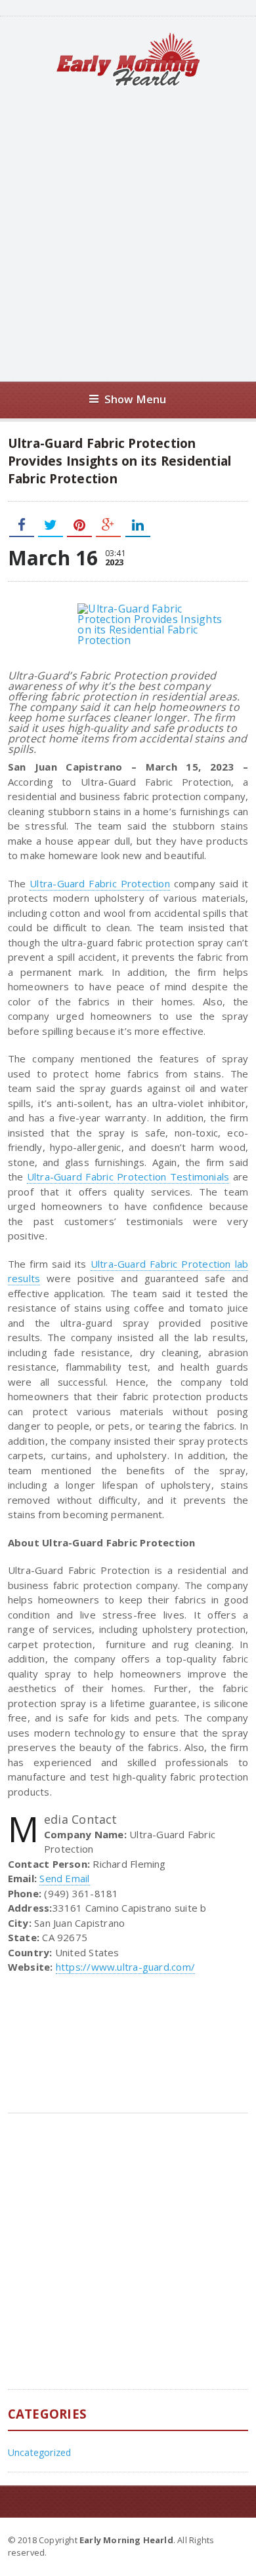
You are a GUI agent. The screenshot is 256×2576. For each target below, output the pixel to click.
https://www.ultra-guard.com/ (125, 1967)
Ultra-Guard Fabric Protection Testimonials (128, 1177)
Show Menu (136, 399)
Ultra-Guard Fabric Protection (100, 883)
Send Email (64, 1878)
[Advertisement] (128, 234)
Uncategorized (40, 2452)
